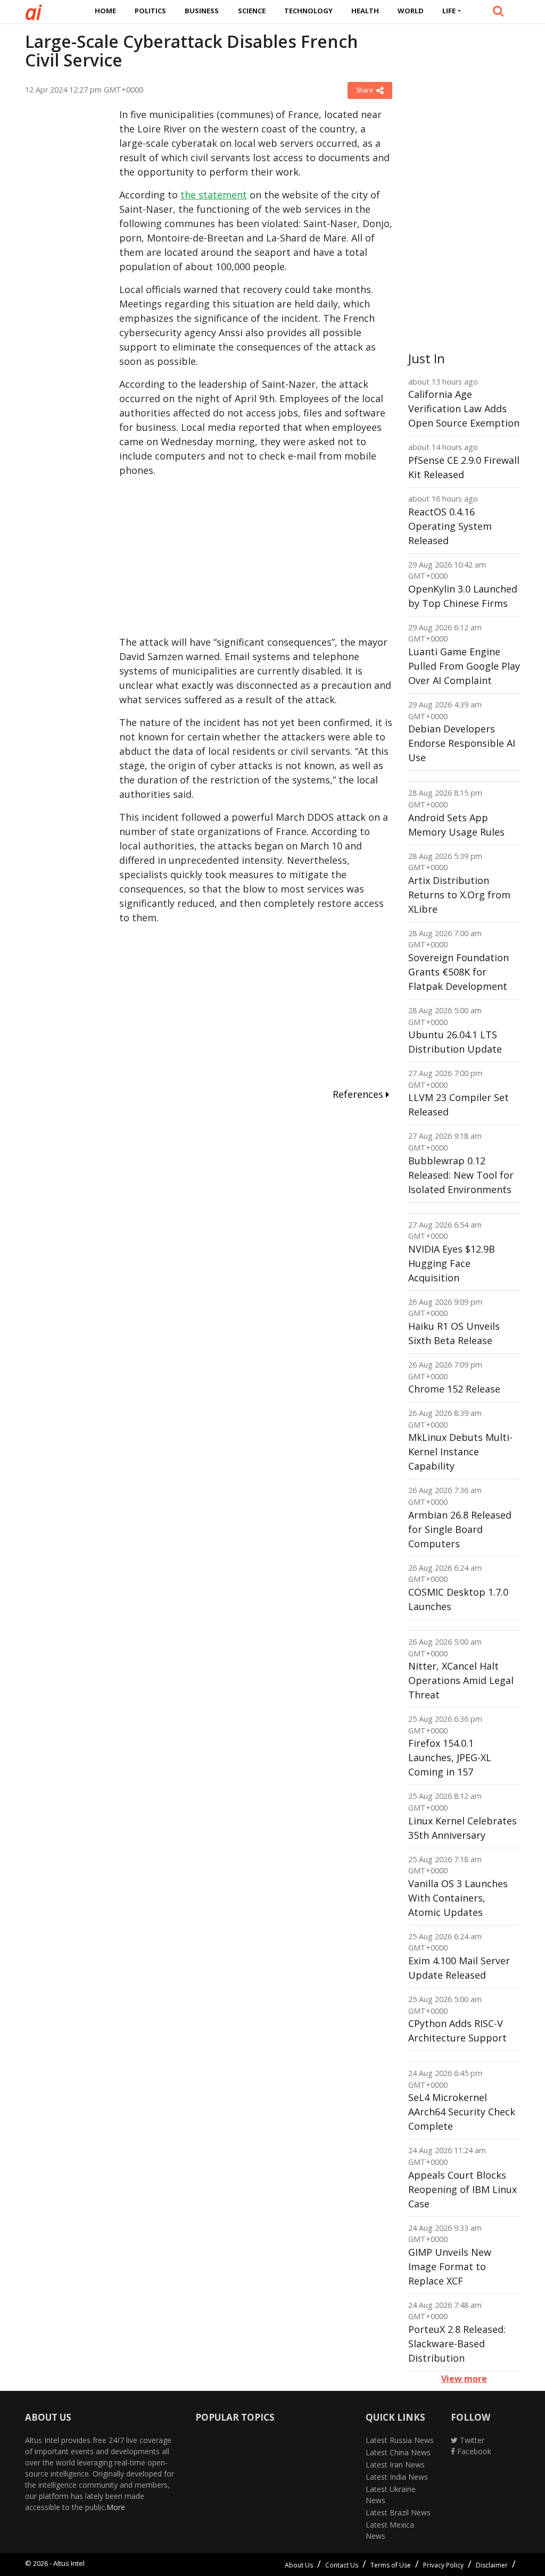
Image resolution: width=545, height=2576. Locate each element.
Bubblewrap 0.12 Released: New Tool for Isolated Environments (461, 1175)
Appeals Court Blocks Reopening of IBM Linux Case (463, 2189)
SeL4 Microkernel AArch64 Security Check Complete (462, 2112)
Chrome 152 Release (454, 1389)
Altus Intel (69, 2563)
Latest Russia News (400, 2440)
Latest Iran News (395, 2465)
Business (202, 11)
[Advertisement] (64, 267)
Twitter (471, 2440)
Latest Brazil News (398, 2512)
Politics (150, 11)
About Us (299, 2565)
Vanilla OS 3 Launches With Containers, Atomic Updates (458, 1898)
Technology (308, 11)
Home (105, 11)
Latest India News (397, 2477)
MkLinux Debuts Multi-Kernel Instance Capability (460, 1452)
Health (365, 11)
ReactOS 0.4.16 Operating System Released (450, 526)
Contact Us (342, 2565)
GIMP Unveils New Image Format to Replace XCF (450, 2266)
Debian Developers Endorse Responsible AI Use (462, 743)
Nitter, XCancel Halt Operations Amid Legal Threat (461, 1680)
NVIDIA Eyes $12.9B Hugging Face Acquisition (452, 1263)
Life (449, 11)
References (359, 1094)
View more (464, 2379)
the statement (214, 195)
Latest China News (398, 2452)
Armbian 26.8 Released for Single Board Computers (460, 1529)
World (411, 11)
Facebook (473, 2451)
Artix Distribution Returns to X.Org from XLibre (459, 895)
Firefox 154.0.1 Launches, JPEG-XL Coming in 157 (450, 1757)
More (116, 2507)
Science (252, 11)
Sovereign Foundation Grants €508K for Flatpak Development (459, 972)
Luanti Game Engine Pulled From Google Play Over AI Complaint (464, 666)
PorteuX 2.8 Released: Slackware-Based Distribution (457, 2344)
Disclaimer (492, 2565)
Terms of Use (391, 2565)
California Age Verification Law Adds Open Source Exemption (464, 409)
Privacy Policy (443, 2565)
